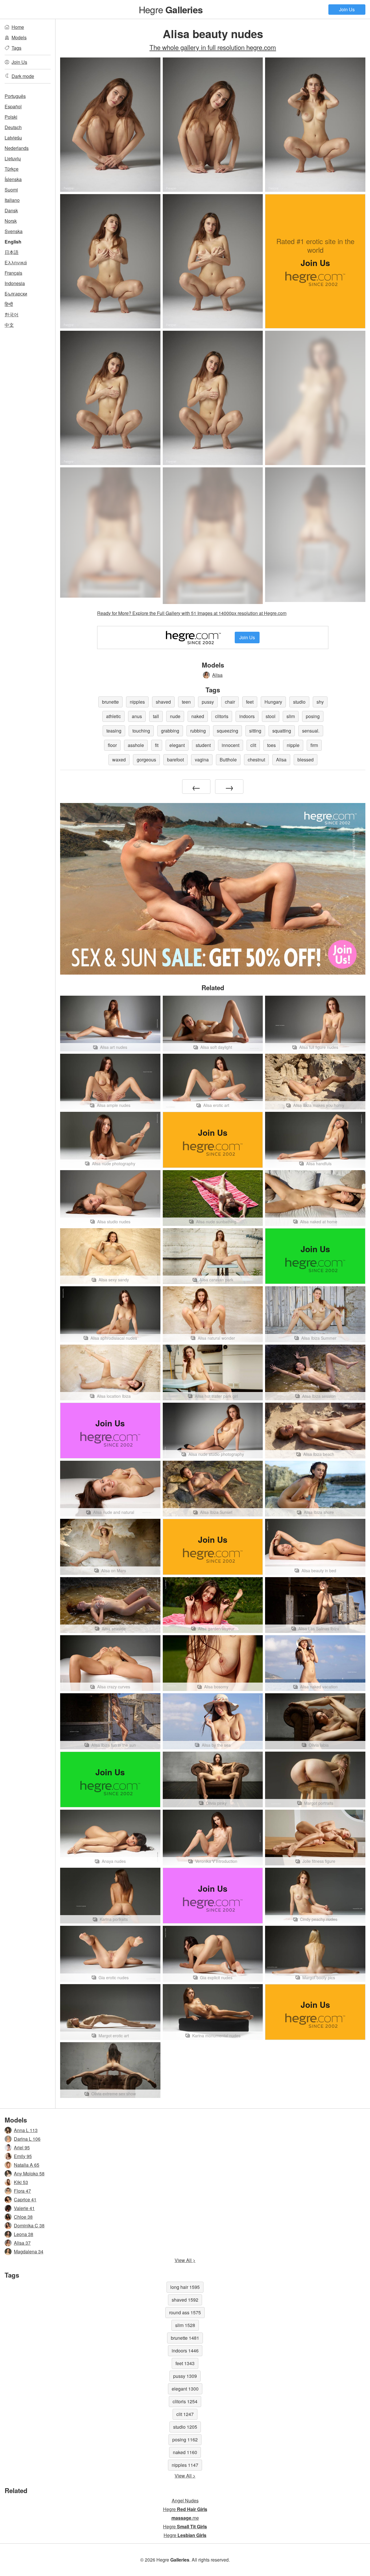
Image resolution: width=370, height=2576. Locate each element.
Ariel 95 (22, 2147)
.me (185, 2518)
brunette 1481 (185, 2338)
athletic (113, 716)
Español (13, 106)
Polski (11, 117)
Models (19, 37)
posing (313, 716)
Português (15, 96)
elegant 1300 (185, 2389)
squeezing (227, 731)
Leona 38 (24, 2234)
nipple (293, 745)
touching (141, 731)
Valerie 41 (24, 2208)
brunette (110, 702)
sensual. (311, 731)
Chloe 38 (23, 2217)
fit (157, 745)
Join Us (347, 9)
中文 (9, 325)
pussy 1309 (185, 2376)
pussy (208, 702)
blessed (306, 760)
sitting (255, 731)
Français (13, 273)
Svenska (14, 231)
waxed (119, 760)
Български (16, 294)
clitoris (222, 716)
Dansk (11, 210)
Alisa (217, 675)
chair (230, 702)
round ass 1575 (185, 2312)
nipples (137, 702)
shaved (163, 702)
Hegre (171, 9)
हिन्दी (9, 304)
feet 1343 (185, 2363)
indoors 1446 (185, 2351)
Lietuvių (13, 158)
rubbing (198, 731)
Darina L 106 (27, 2139)
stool (271, 716)
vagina (202, 760)
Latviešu (13, 138)
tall (156, 716)
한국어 (12, 314)
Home (18, 27)
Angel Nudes (185, 2500)
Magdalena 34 (29, 2251)
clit (253, 745)
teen (186, 702)
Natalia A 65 (27, 2165)
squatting (282, 731)
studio (299, 702)
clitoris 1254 (185, 2401)
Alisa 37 (22, 2243)
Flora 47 (22, 2191)
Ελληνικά (16, 262)
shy (320, 702)
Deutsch (13, 127)
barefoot (175, 760)
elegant (177, 745)
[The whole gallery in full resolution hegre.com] (315, 398)
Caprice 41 (25, 2199)
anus (137, 716)
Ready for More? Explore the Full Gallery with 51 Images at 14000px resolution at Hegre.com (192, 613)
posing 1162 (185, 2440)
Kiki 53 (21, 2182)
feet (250, 702)
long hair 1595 (185, 2287)
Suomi (11, 190)
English (13, 242)
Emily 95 (23, 2156)
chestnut (256, 760)
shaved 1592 (185, 2300)
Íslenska (13, 179)
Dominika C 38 (29, 2225)
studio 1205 (185, 2427)
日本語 (12, 252)
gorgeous (146, 760)
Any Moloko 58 (29, 2173)
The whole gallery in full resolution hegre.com (213, 47)
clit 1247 (185, 2414)
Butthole (228, 760)
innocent (231, 745)
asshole (136, 745)
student (203, 745)
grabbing (170, 731)
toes (271, 745)
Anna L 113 (26, 2130)
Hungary (273, 702)
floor (112, 745)
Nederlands (17, 148)
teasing (114, 731)
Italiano (12, 200)
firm (314, 745)
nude (175, 716)
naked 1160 (185, 2452)
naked (198, 716)
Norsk (11, 221)
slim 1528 (185, 2325)
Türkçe (12, 169)
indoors (247, 716)
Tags (16, 48)
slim (291, 716)
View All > (185, 2260)
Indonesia (15, 283)
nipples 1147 (185, 2465)
